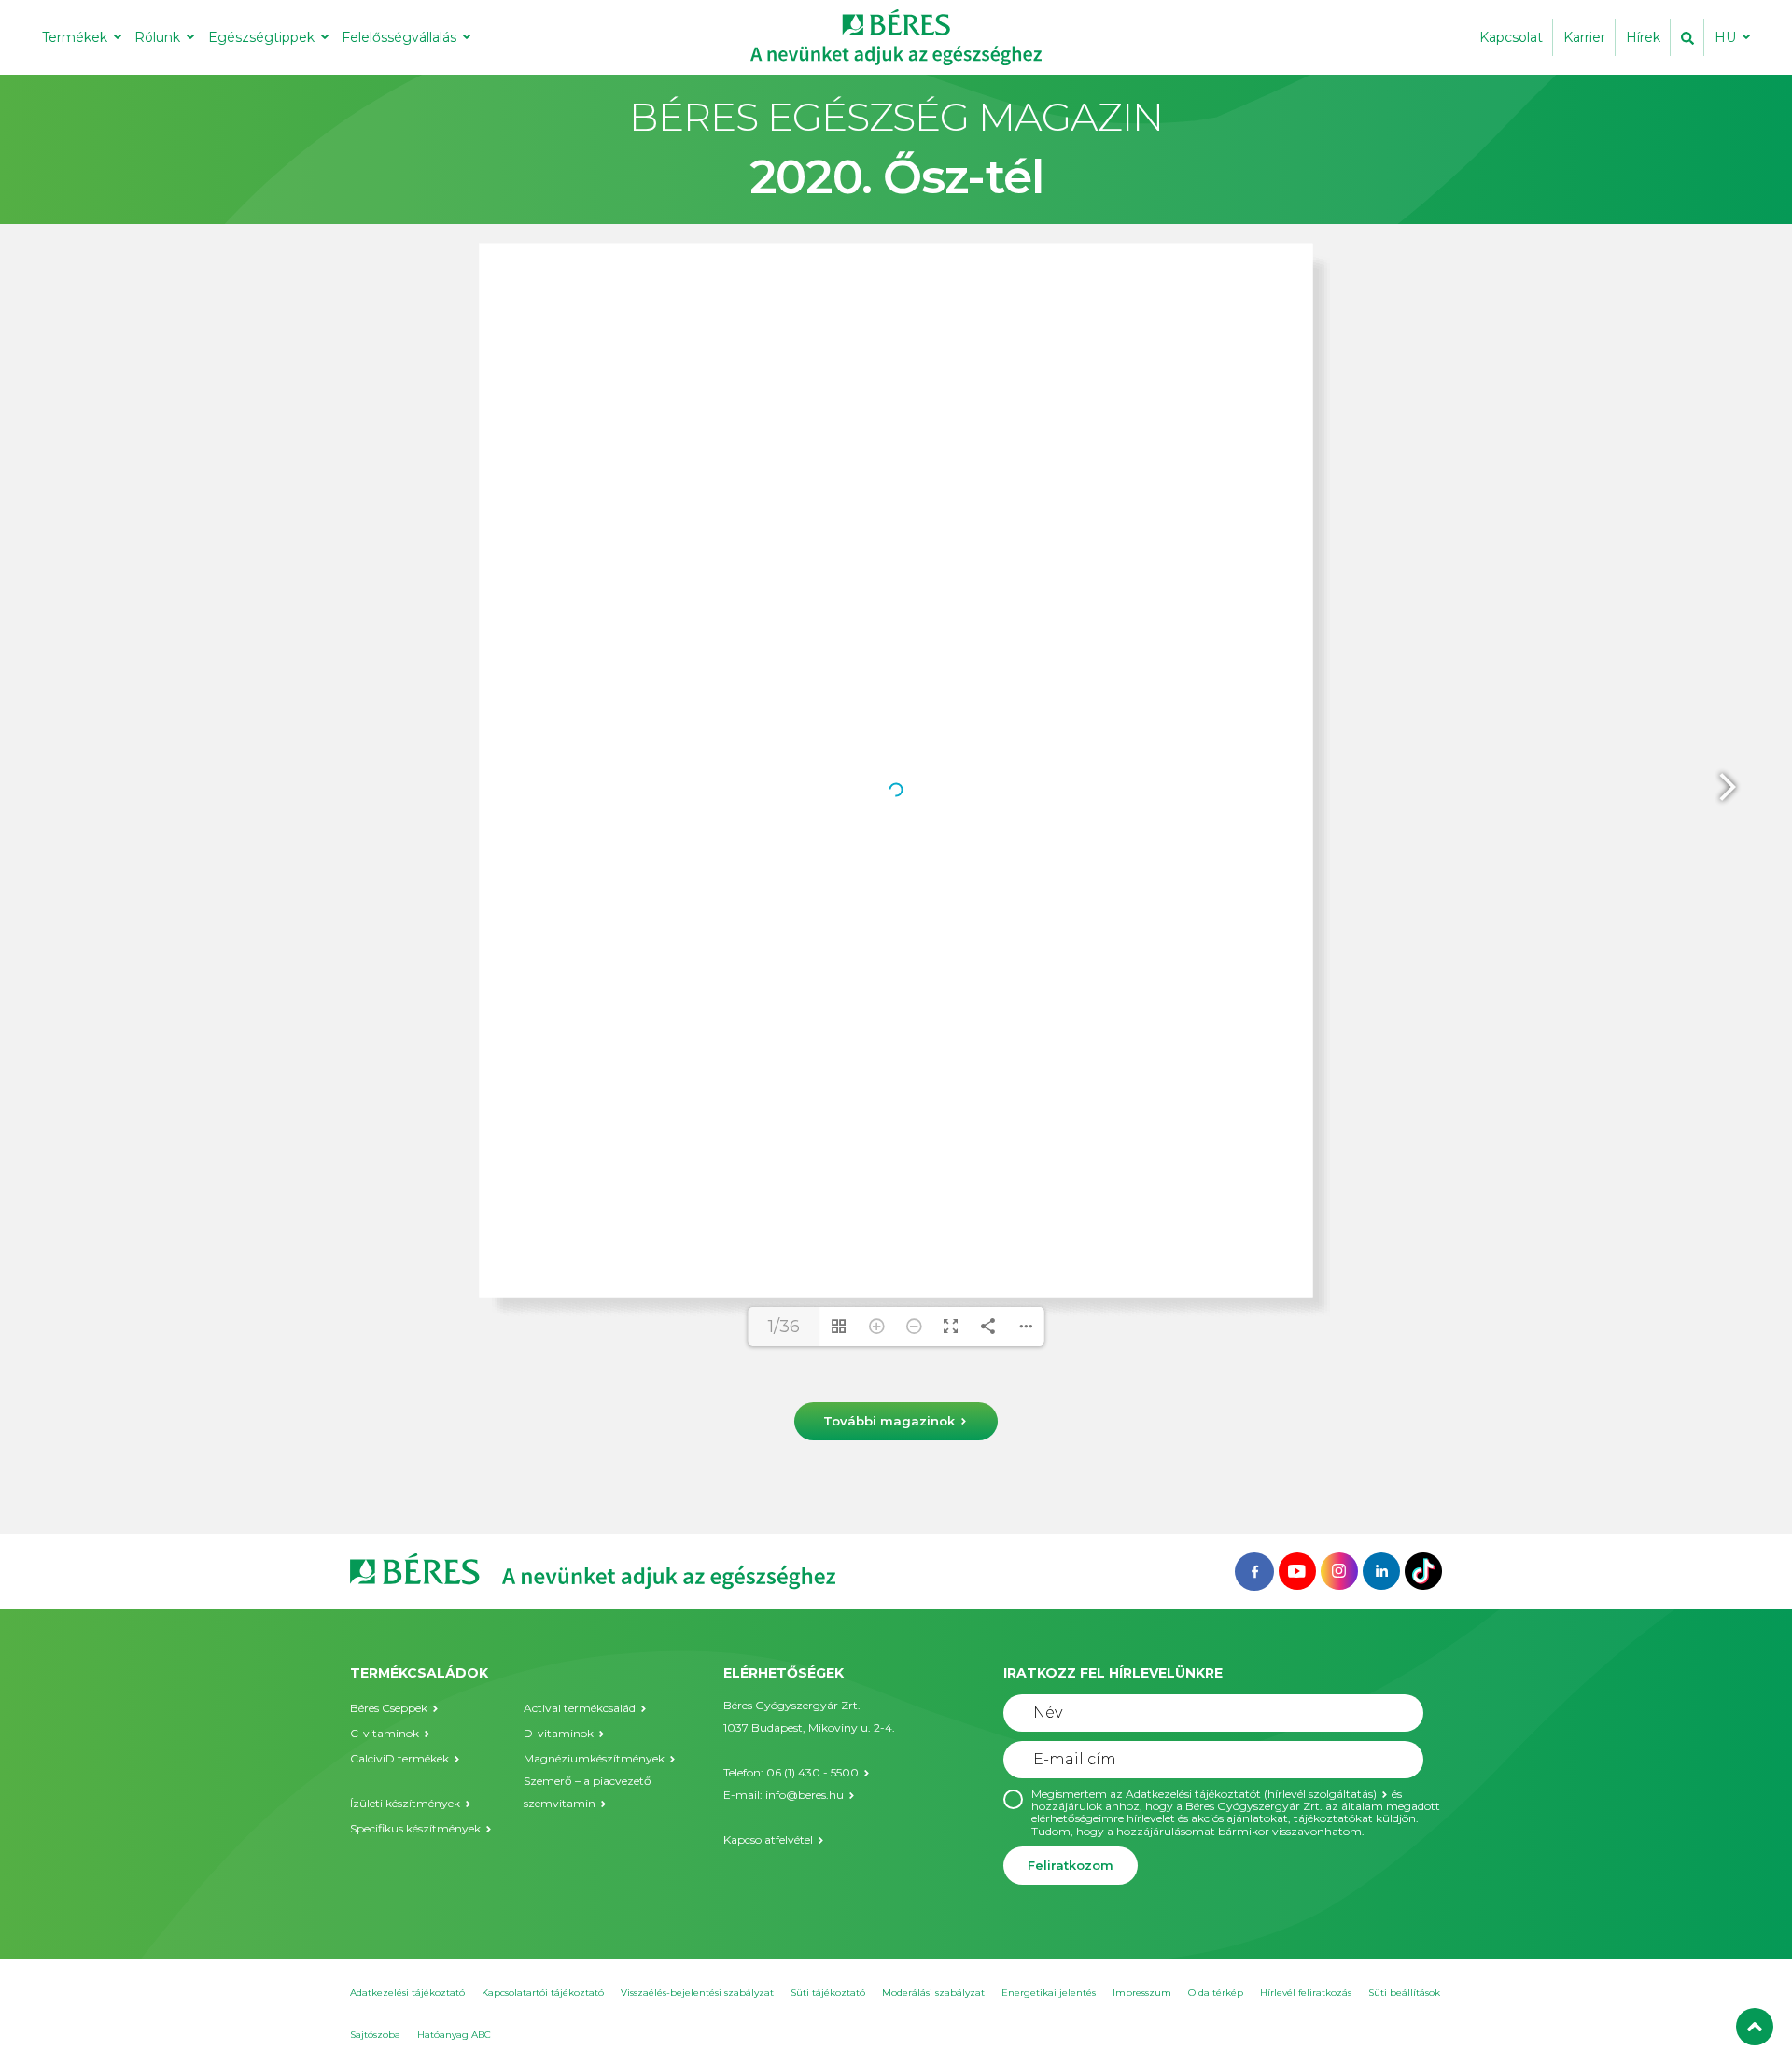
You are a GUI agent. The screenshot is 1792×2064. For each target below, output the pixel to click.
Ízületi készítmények (405, 1803)
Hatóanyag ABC (454, 2035)
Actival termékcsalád (580, 1708)
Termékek (75, 37)
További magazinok (889, 1421)
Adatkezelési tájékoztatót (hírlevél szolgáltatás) (1251, 1794)
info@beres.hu (805, 1795)
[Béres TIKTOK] (1423, 1570)
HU (1725, 37)
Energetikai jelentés (1049, 1993)
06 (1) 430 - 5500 (812, 1772)
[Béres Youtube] (1297, 1570)
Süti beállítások (1404, 1993)
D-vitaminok (559, 1733)
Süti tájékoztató (828, 1993)
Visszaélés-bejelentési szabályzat (697, 1993)
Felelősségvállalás (399, 37)
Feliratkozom (1071, 1865)
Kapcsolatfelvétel (768, 1839)
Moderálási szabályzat (933, 1993)
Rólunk (157, 37)
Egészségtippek (261, 37)
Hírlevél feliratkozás (1306, 1993)
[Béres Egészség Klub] (1254, 1570)
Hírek (1643, 37)
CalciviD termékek (399, 1758)
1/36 (784, 1327)
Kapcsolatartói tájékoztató (543, 1993)
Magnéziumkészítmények (594, 1758)
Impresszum (1142, 1993)
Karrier (1584, 37)
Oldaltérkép (1216, 1993)
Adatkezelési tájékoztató (407, 1993)
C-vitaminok (385, 1733)
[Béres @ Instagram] (1339, 1570)
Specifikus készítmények (415, 1828)
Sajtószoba (375, 2035)
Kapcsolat (1511, 37)
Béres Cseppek (389, 1708)
